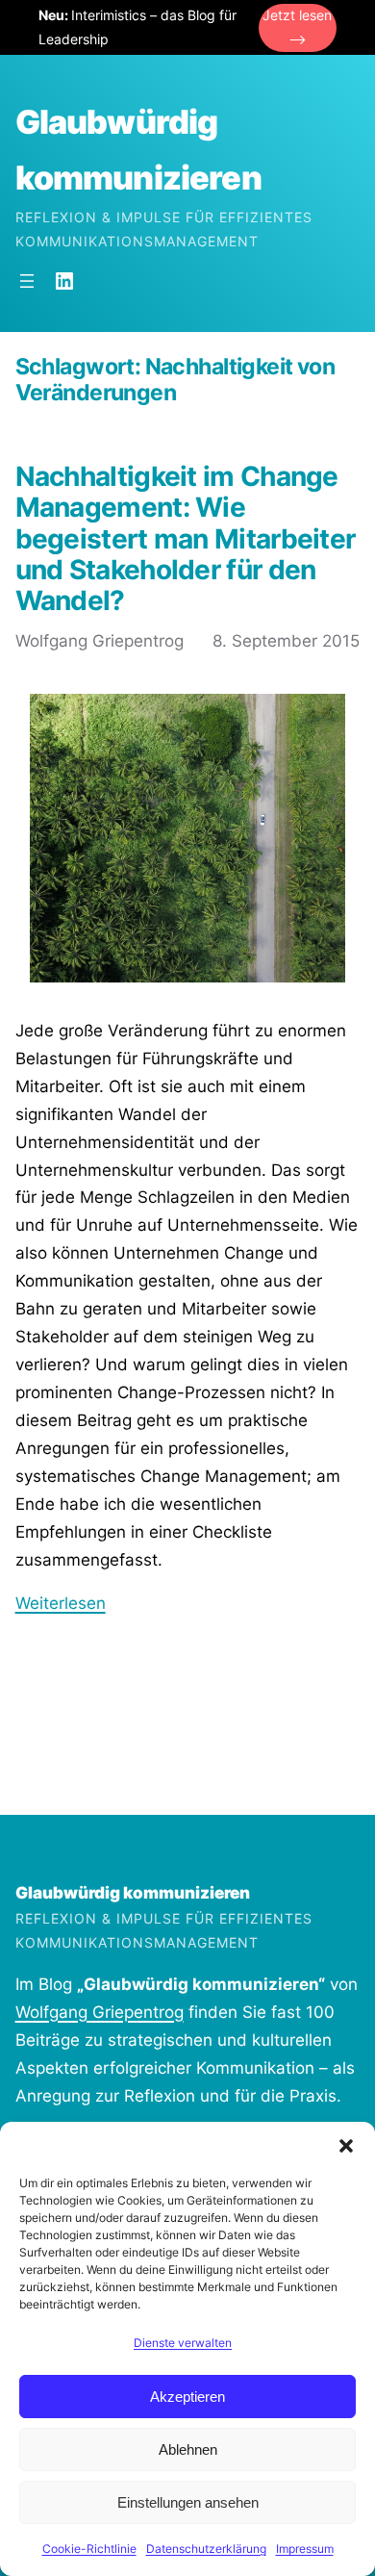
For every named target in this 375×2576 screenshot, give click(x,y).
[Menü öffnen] (27, 281)
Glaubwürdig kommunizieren (133, 1893)
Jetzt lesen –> (297, 27)
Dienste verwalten (183, 2343)
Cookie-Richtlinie (89, 2549)
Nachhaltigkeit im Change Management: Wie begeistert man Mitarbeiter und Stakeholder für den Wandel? (186, 538)
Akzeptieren (187, 2397)
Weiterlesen (61, 1603)
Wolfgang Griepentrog (100, 2012)
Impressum (305, 2549)
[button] (346, 2146)
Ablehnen (188, 2449)
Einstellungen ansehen (188, 2502)
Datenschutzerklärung (206, 2549)
